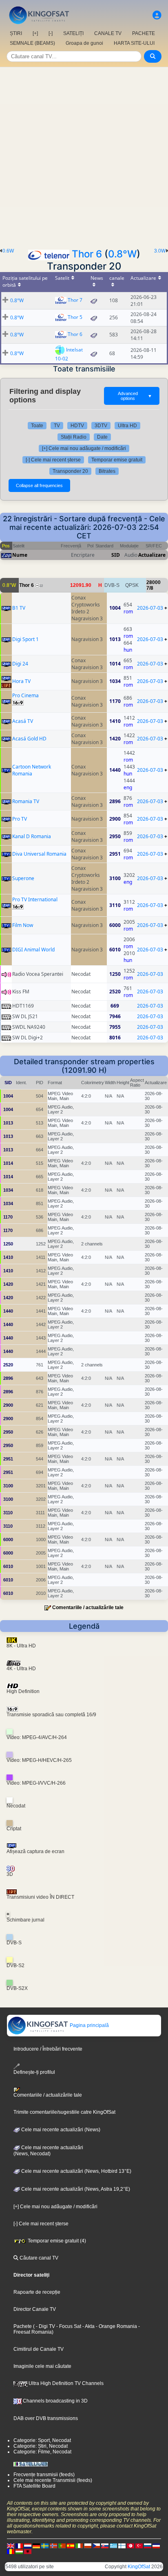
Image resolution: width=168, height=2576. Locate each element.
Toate (37, 426)
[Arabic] (130, 2546)
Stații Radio (74, 437)
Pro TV (20, 819)
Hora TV (21, 681)
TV (57, 426)
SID (116, 555)
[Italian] (79, 2546)
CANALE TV (108, 33)
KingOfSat (139, 2567)
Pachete (23, 2326)
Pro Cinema (25, 695)
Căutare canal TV (38, 2258)
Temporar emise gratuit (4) (56, 2241)
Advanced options (135, 396)
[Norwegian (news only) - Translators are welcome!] (53, 2546)
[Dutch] (28, 2546)
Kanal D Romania (32, 836)
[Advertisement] (84, 155)
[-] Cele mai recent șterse (53, 460)
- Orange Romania (116, 2326)
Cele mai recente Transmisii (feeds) (53, 2480)
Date (102, 437)
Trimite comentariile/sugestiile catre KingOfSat (64, 2112)
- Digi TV (45, 2326)
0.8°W (122, 254)
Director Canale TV (35, 2309)
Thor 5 (75, 317)
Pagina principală (89, 2025)
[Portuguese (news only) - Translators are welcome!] (62, 2546)
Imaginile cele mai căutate (42, 2366)
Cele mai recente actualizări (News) (60, 2130)
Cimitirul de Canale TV (39, 2349)
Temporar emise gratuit (117, 460)
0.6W (8, 251)
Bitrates (107, 471)
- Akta (88, 2326)
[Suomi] (122, 2546)
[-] (51, 33)
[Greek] (113, 2546)
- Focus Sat (68, 2326)
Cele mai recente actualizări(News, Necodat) (48, 2151)
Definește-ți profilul (34, 2072)
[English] (11, 2546)
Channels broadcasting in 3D (55, 2401)
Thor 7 (75, 300)
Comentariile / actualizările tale (88, 1608)
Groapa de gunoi (84, 43)
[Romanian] (11, 2552)
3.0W (160, 251)
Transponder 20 (70, 471)
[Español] (71, 2546)
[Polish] (88, 2546)
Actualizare (152, 555)
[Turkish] (139, 2546)
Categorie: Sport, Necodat (42, 2440)
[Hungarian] (19, 2552)
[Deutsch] (36, 2546)
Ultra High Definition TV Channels (65, 2383)
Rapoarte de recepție (37, 2292)
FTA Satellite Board (34, 2486)
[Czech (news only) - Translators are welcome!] (96, 2546)
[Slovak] (105, 2546)
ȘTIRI (16, 33)
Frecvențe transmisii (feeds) (44, 2475)
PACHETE (144, 33)
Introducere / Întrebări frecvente (48, 2049)
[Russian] (148, 2546)
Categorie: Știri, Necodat (41, 2446)
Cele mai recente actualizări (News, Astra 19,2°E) (75, 2189)
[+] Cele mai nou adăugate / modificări (84, 448)
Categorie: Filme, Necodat (42, 2452)
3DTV (101, 426)
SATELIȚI (73, 33)
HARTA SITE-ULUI (134, 43)
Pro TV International (35, 899)
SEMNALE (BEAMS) (32, 43)
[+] (35, 33)
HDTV (77, 426)
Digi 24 (20, 664)
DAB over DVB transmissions (46, 2418)
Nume (20, 555)
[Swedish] (45, 2546)
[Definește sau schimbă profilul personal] (157, 15)
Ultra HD (127, 426)
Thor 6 (87, 254)
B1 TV (19, 608)
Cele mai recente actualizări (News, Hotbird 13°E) (76, 2171)
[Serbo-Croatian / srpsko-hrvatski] (156, 2546)
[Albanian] (28, 2552)
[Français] (19, 2546)
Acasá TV (23, 721)
